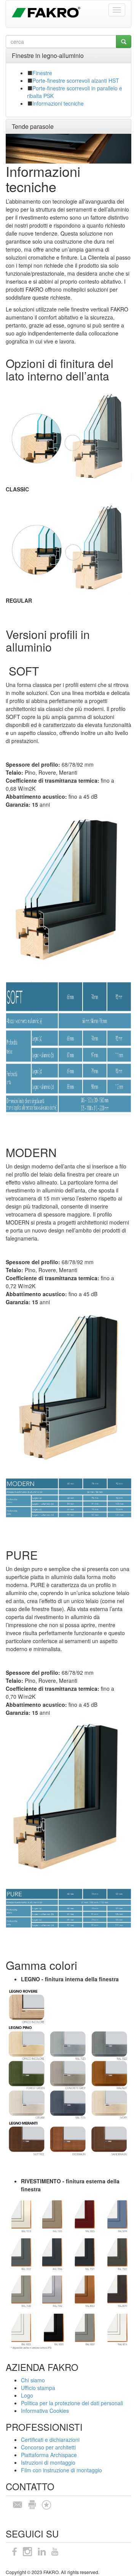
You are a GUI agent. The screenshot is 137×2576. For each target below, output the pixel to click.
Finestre (42, 73)
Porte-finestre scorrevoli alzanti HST (76, 80)
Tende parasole (33, 126)
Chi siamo (33, 2380)
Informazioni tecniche (58, 103)
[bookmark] (46, 2504)
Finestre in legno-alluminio (48, 55)
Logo (27, 2395)
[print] (32, 2504)
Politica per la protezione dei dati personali (72, 2403)
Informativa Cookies (45, 2411)
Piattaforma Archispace (49, 2455)
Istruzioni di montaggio (48, 2462)
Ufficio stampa (38, 2388)
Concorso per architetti (48, 2447)
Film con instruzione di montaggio (61, 2470)
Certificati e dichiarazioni (50, 2440)
